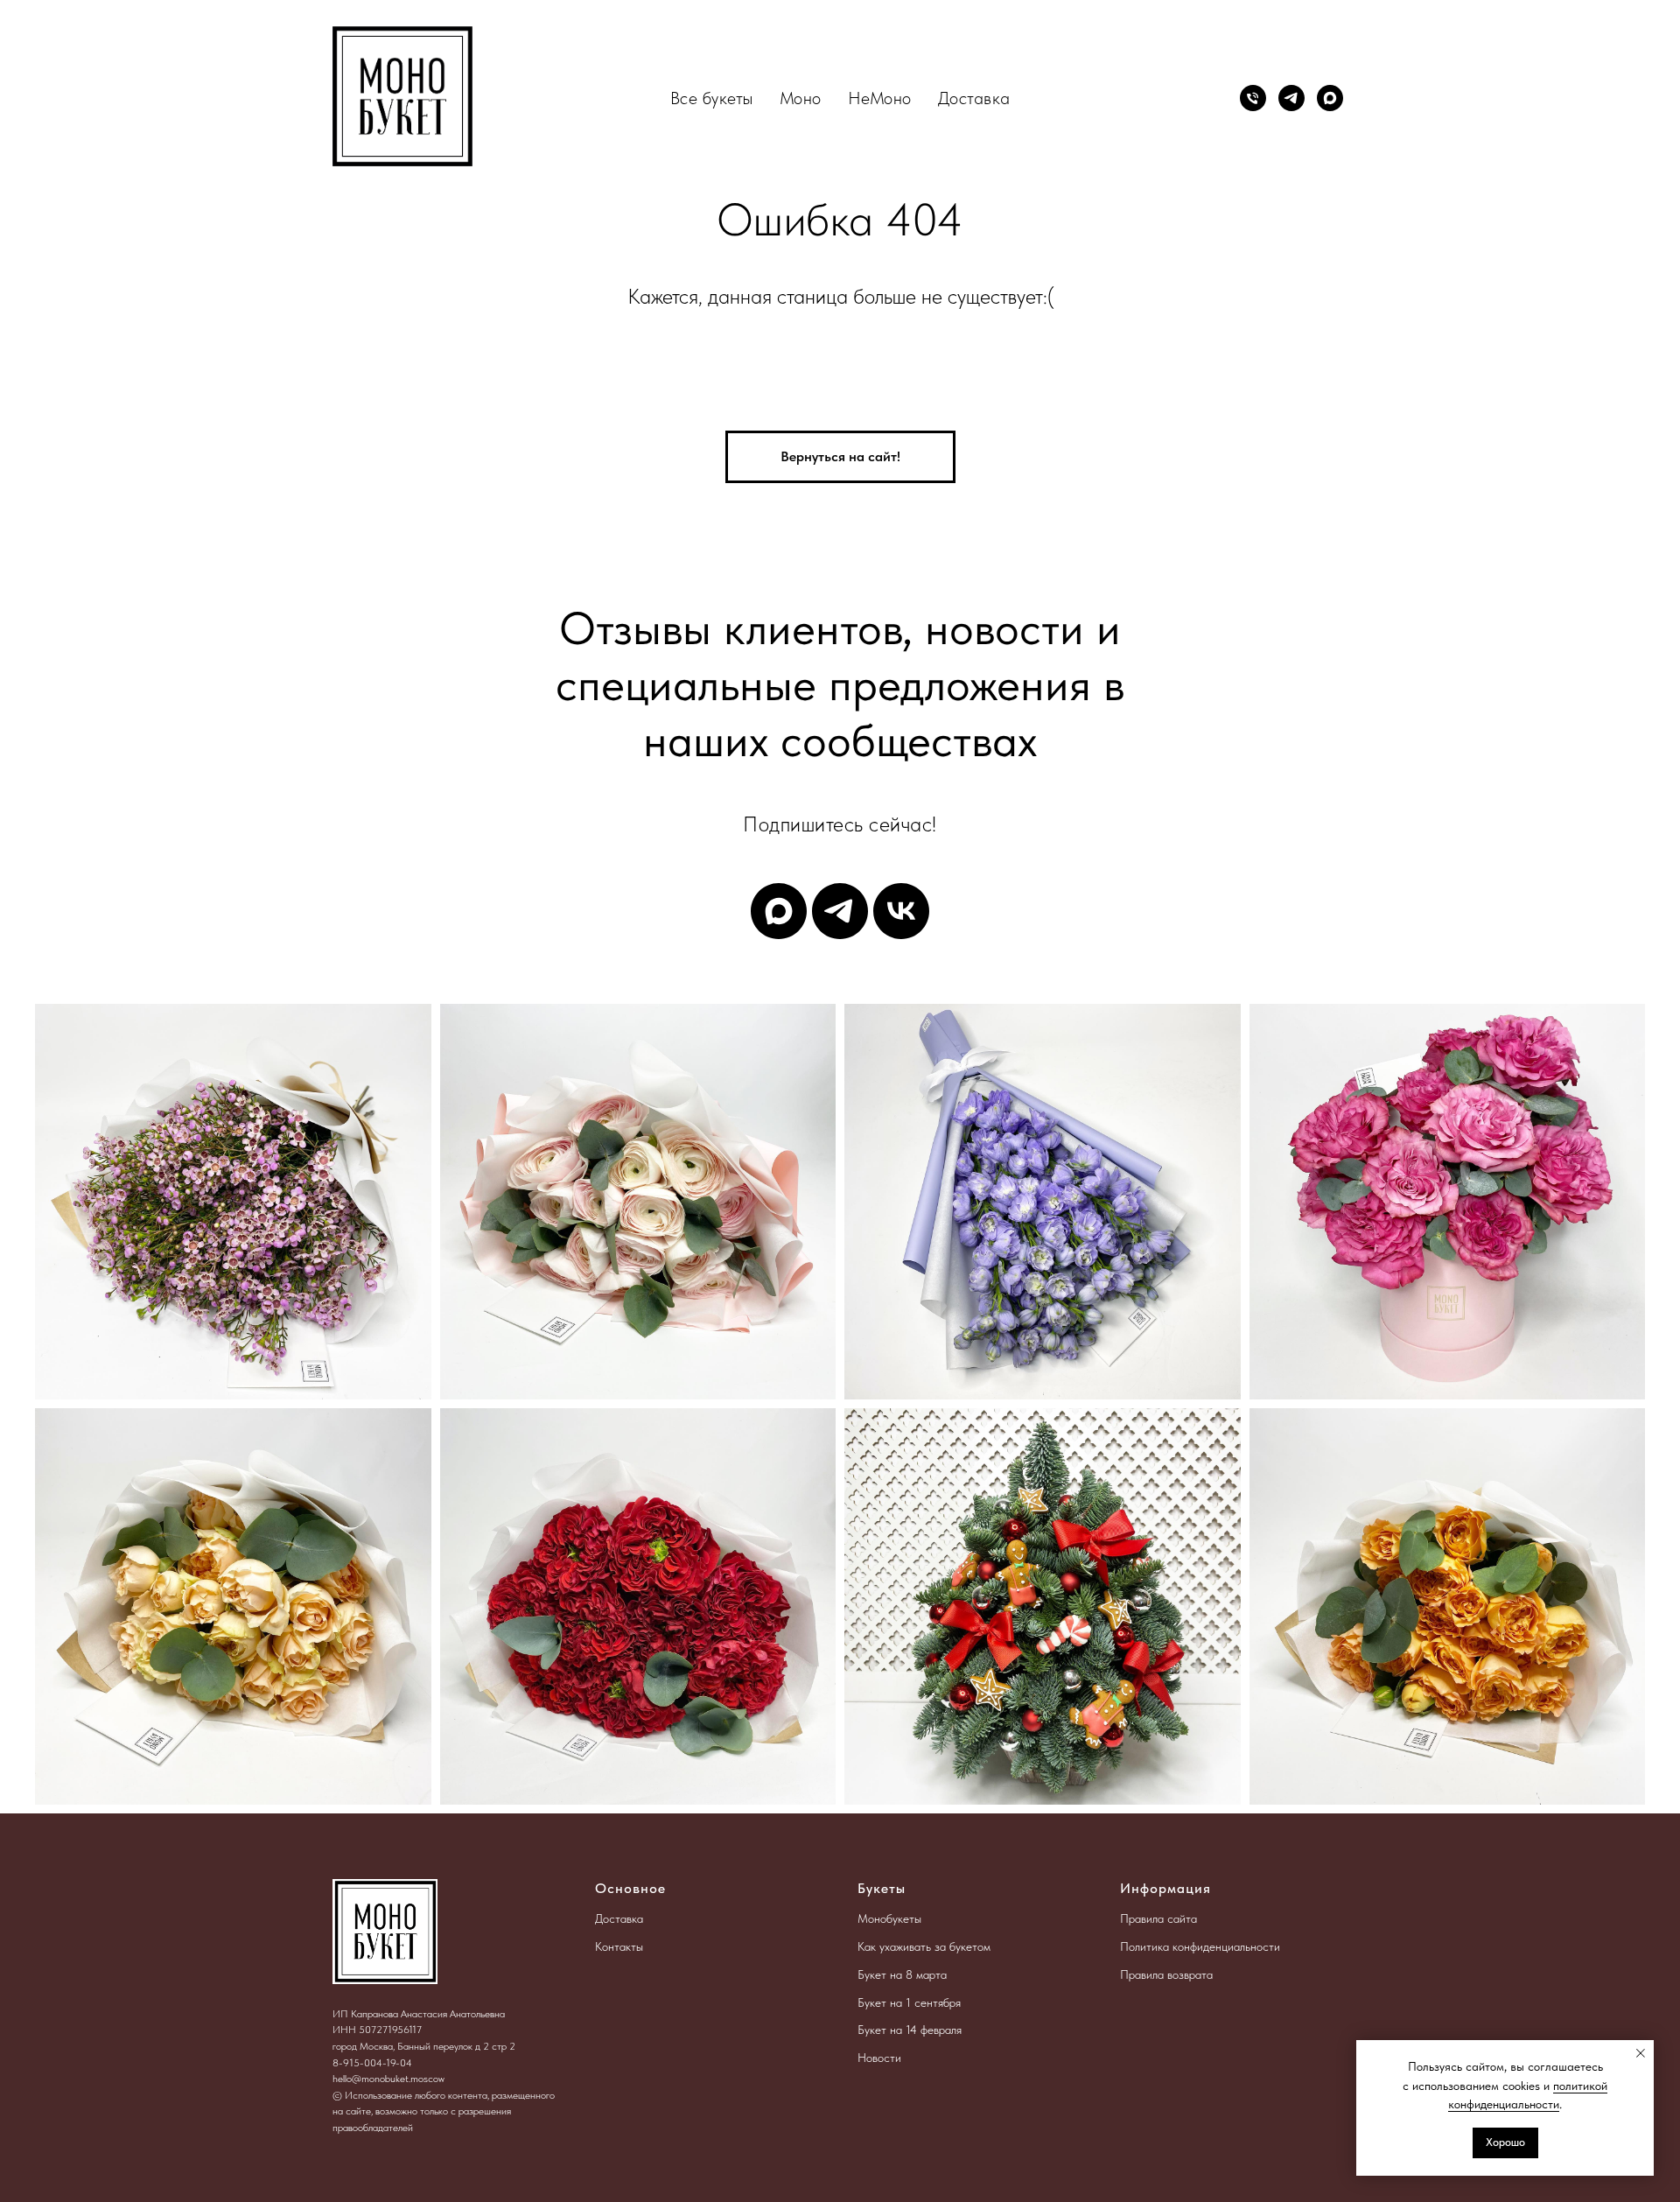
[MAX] (1330, 98)
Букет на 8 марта (902, 1974)
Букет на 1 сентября (909, 2002)
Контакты (619, 1946)
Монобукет (886, 1918)
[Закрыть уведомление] (1641, 2053)
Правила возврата (1166, 1974)
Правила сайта (1158, 1918)
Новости (879, 2058)
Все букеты (712, 98)
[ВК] (901, 911)
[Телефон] (1253, 98)
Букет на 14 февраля (910, 2030)
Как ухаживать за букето (920, 1946)
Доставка (974, 98)
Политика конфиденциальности (1200, 1946)
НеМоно (880, 98)
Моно (801, 98)
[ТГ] (840, 911)
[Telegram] (1291, 98)
